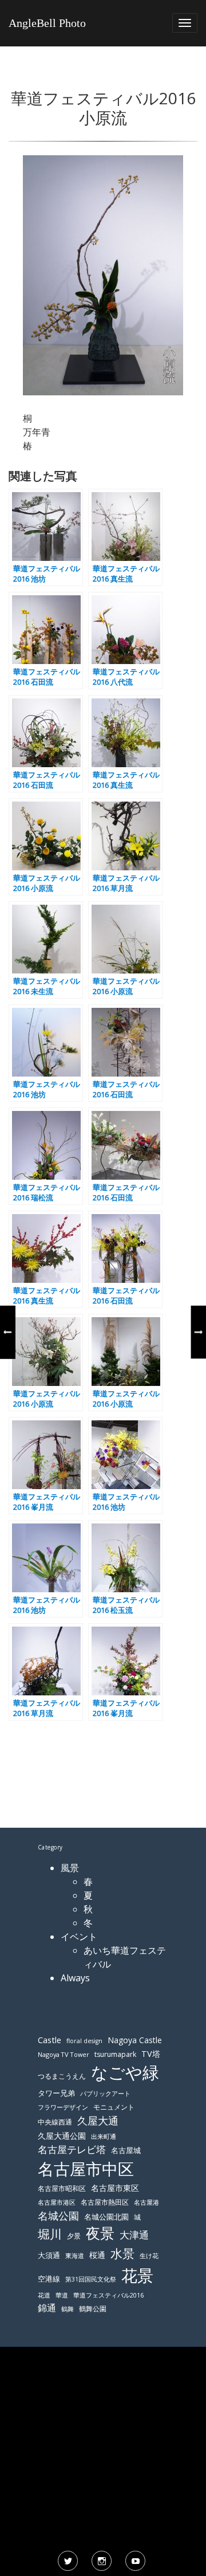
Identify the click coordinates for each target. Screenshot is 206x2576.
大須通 (49, 2255)
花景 (137, 2275)
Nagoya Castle (135, 2040)
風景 (70, 1868)
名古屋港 (146, 2202)
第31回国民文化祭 (91, 2279)
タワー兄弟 (56, 2093)
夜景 (100, 2233)
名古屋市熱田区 (105, 2202)
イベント (79, 1937)
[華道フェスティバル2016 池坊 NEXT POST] (199, 1332)
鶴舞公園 (93, 2309)
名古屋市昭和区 (62, 2188)
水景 (122, 2253)
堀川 (50, 2234)
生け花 (149, 2256)
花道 (44, 2295)
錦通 (47, 2308)
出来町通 (104, 2136)
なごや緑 (125, 2072)
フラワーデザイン (63, 2107)
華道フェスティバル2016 (108, 2295)
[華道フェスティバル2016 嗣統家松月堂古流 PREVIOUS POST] (7, 1332)
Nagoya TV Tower (64, 2054)
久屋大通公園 (62, 2136)
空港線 (49, 2279)
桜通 (97, 2255)
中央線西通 (55, 2122)
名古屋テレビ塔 (72, 2149)
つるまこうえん (62, 2076)
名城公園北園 (106, 2217)
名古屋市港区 (57, 2202)
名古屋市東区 (115, 2188)
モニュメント (114, 2107)
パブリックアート (105, 2093)
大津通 (134, 2235)
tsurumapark (115, 2054)
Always (75, 1978)
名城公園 (58, 2216)
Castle (49, 2040)
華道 (62, 2295)
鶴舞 (68, 2309)
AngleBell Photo (47, 23)
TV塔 (151, 2054)
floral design (84, 2041)
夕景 (74, 2236)
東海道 (75, 2255)
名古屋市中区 (86, 2169)
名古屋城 (126, 2150)
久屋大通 (98, 2121)
